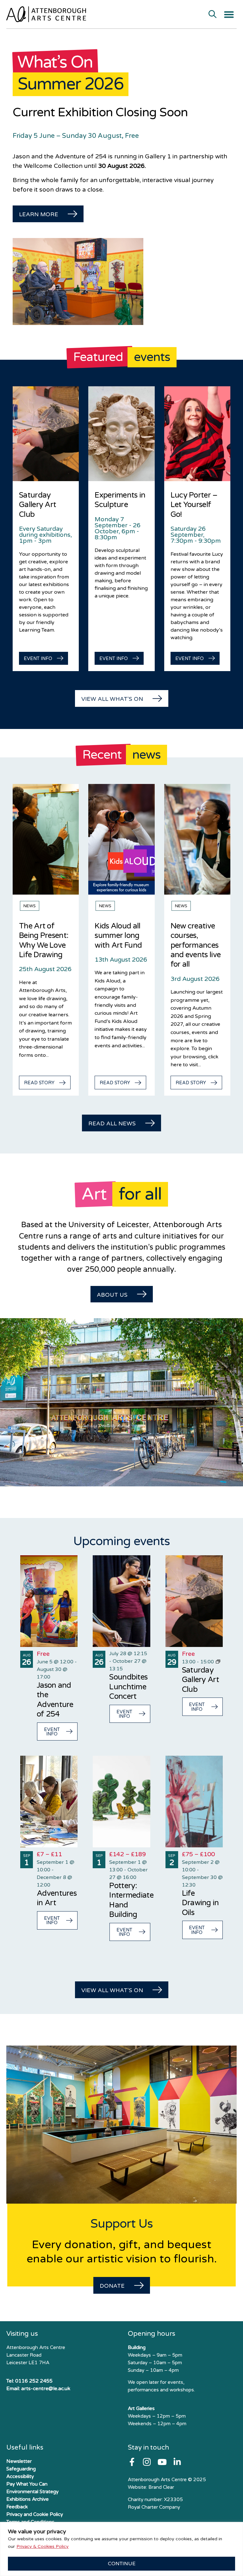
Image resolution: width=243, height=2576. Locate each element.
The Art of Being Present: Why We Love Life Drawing (44, 940)
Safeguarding (21, 2469)
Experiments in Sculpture (120, 500)
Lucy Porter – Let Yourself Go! (194, 505)
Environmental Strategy (32, 2492)
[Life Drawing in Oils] (194, 1802)
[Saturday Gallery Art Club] (194, 1601)
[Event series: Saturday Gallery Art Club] (218, 1662)
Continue (122, 2564)
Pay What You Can (27, 2484)
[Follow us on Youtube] (162, 2462)
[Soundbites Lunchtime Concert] (121, 1601)
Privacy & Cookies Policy (43, 2546)
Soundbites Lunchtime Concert (128, 1687)
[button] (229, 15)
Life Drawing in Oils (200, 1903)
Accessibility (20, 2476)
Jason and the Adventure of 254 (55, 1700)
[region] (121, 2549)
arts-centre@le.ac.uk (46, 2389)
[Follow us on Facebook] (132, 2462)
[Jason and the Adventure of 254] (49, 1601)
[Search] (212, 15)
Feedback (17, 2507)
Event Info (52, 1732)
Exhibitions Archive (28, 2499)
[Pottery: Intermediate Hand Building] (121, 1802)
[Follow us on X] (177, 2462)
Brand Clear (161, 2487)
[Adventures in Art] (49, 1802)
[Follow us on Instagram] (147, 2462)
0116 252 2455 (34, 2381)
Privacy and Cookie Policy (35, 2514)
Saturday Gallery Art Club (37, 505)
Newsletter (19, 2461)
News (30, 906)
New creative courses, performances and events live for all (196, 945)
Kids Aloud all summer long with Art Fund (118, 936)
